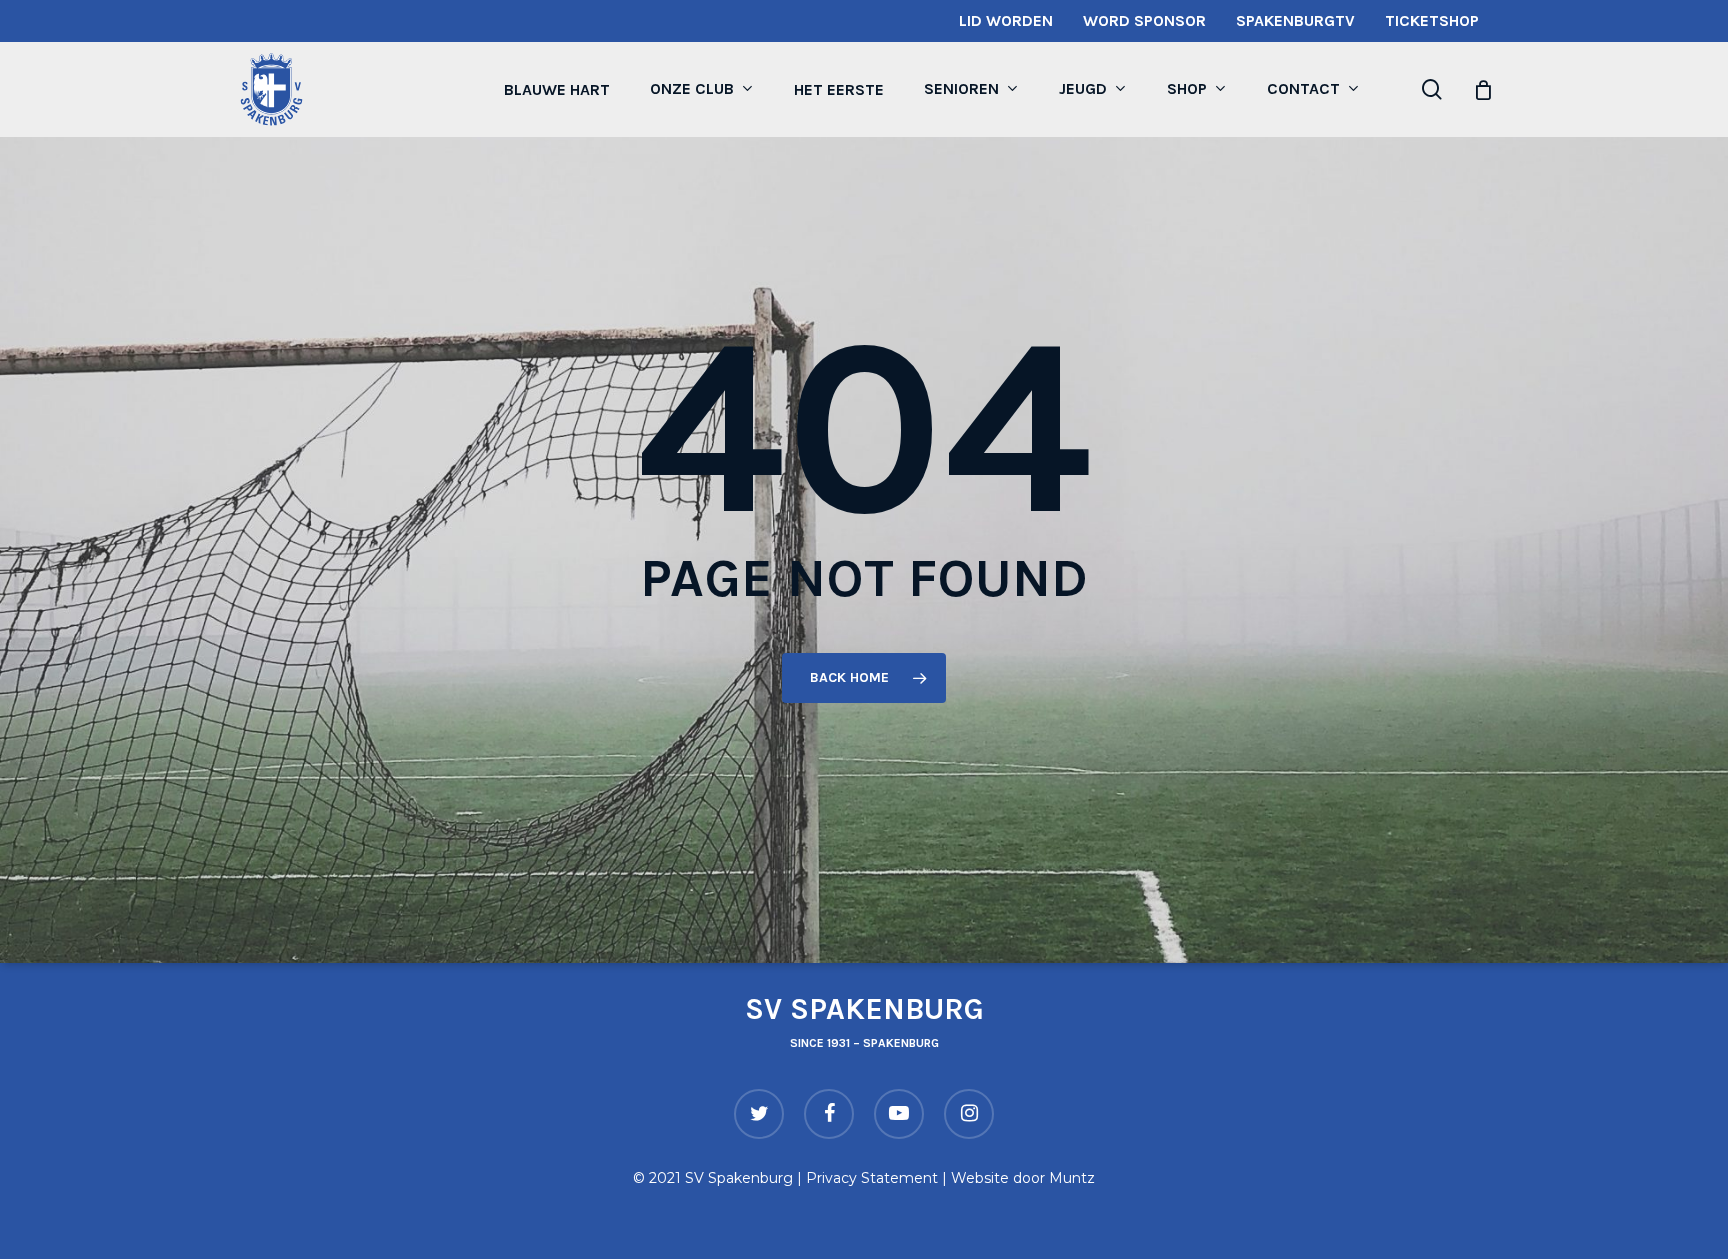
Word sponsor (1144, 20)
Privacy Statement (872, 1178)
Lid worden (1006, 20)
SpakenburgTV (1295, 20)
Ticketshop (1432, 20)
